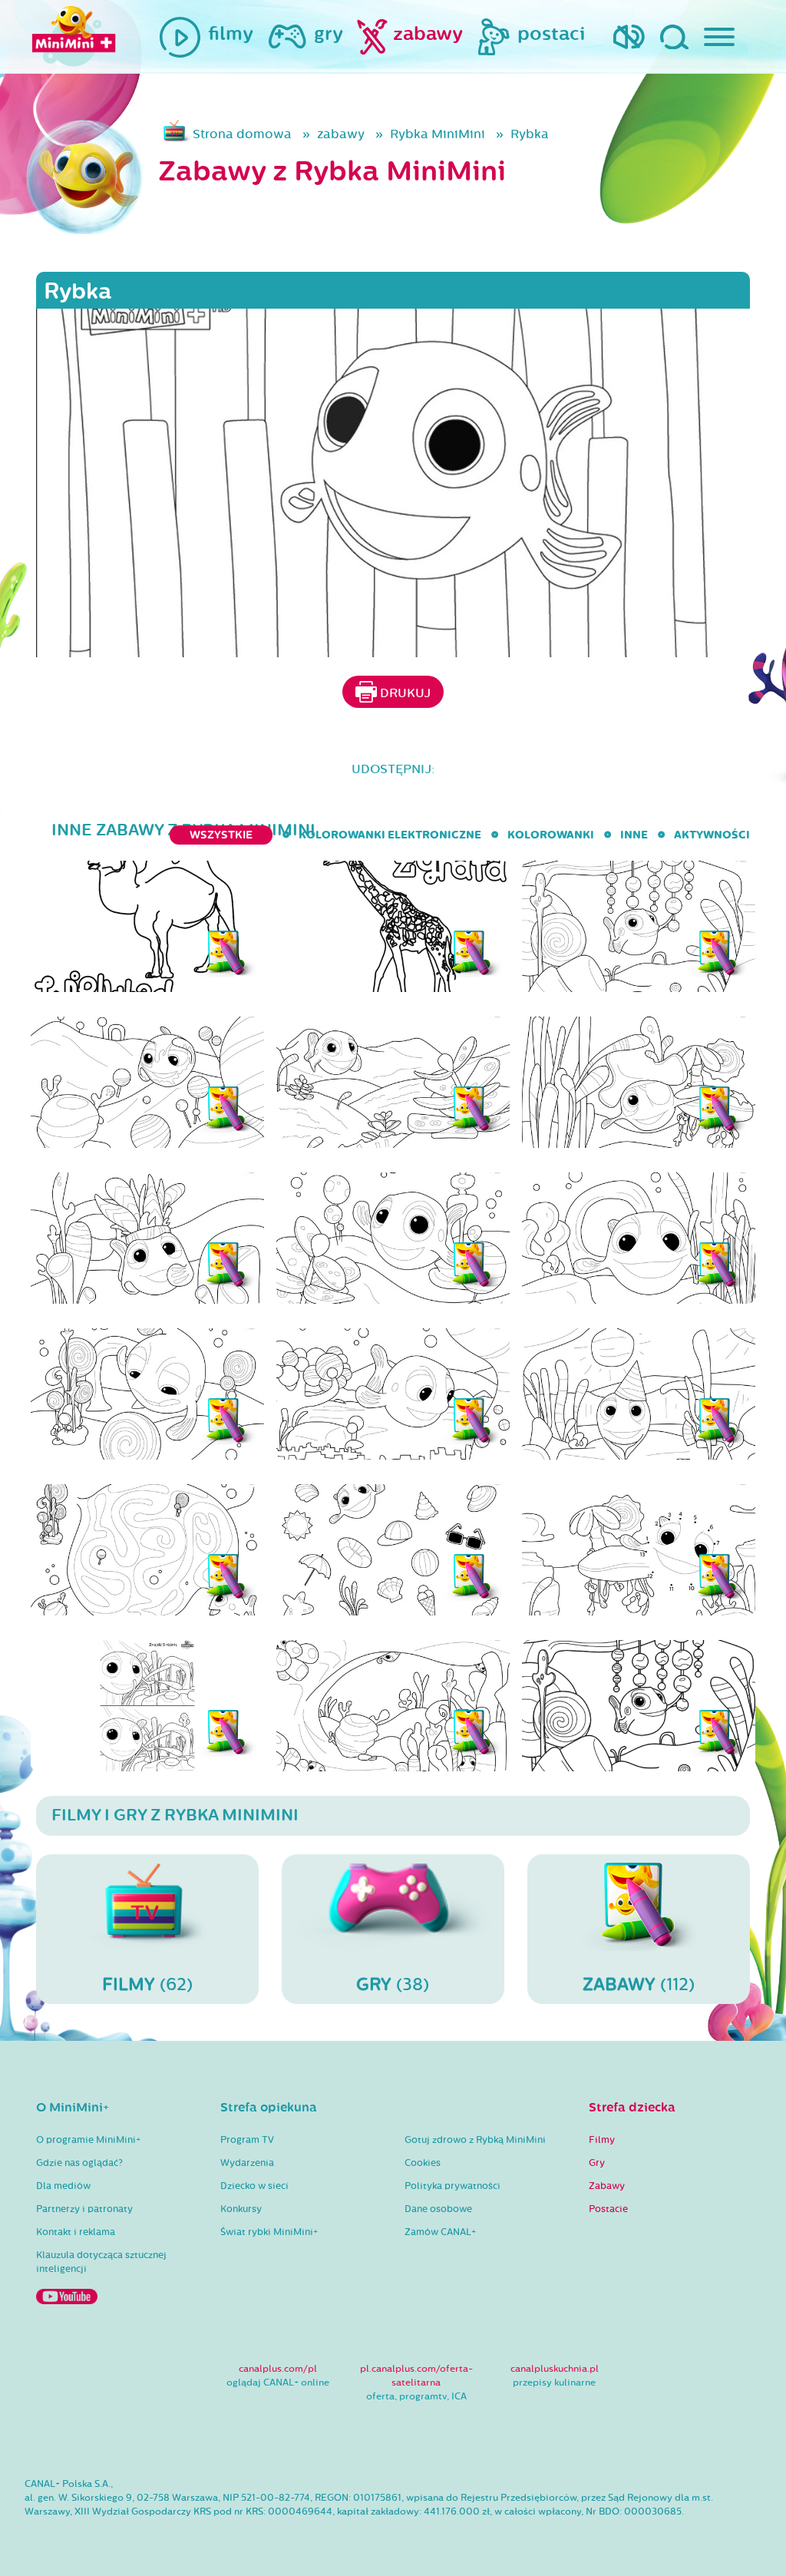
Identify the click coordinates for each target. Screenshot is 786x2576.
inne (634, 835)
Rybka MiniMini (438, 134)
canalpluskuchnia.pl (555, 2369)
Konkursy (241, 2209)
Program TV (247, 2140)
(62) (147, 1984)
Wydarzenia (247, 2163)
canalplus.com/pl (278, 2369)
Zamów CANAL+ (440, 2232)
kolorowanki (551, 835)
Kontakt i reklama (76, 2232)
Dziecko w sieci (254, 2186)
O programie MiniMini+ (88, 2140)
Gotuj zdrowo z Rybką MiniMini (475, 2140)
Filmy (602, 2140)
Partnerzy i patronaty (84, 2209)
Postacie (608, 2209)
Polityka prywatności (452, 2186)
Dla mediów (63, 2186)
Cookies (423, 2163)
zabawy (341, 134)
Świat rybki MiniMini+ (269, 2232)
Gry (597, 2163)
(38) (393, 1984)
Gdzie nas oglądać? (79, 2163)
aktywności (712, 835)
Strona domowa (242, 134)
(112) (639, 1984)
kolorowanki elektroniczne (390, 835)
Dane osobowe (438, 2209)
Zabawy (607, 2186)
